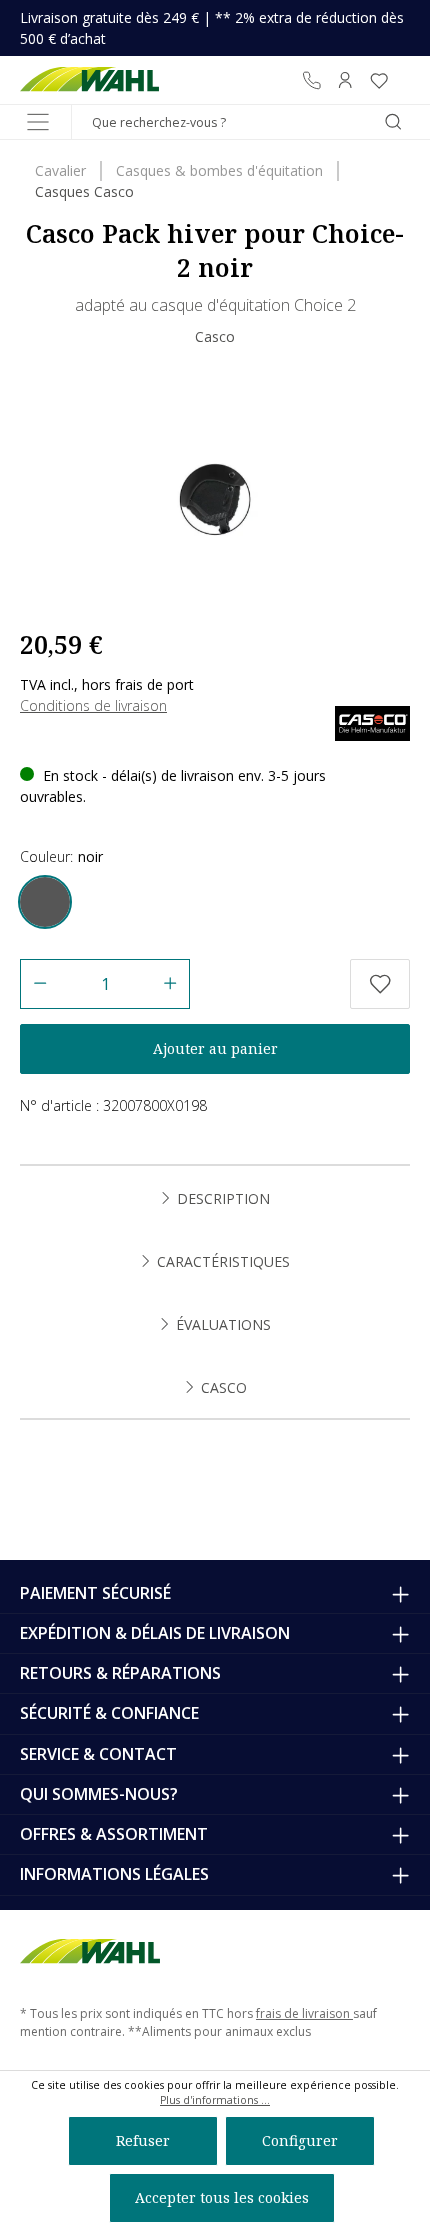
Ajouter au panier (215, 1048)
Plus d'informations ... (215, 2100)
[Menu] (38, 122)
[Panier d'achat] (403, 80)
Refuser (143, 2140)
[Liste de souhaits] (379, 80)
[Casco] (372, 721)
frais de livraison (304, 2013)
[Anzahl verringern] (39, 984)
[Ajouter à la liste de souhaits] (380, 984)
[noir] (45, 902)
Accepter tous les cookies (222, 2197)
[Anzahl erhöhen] (170, 984)
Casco (215, 336)
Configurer (300, 2140)
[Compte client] (345, 80)
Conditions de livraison (93, 705)
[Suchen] (393, 122)
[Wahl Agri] (89, 80)
